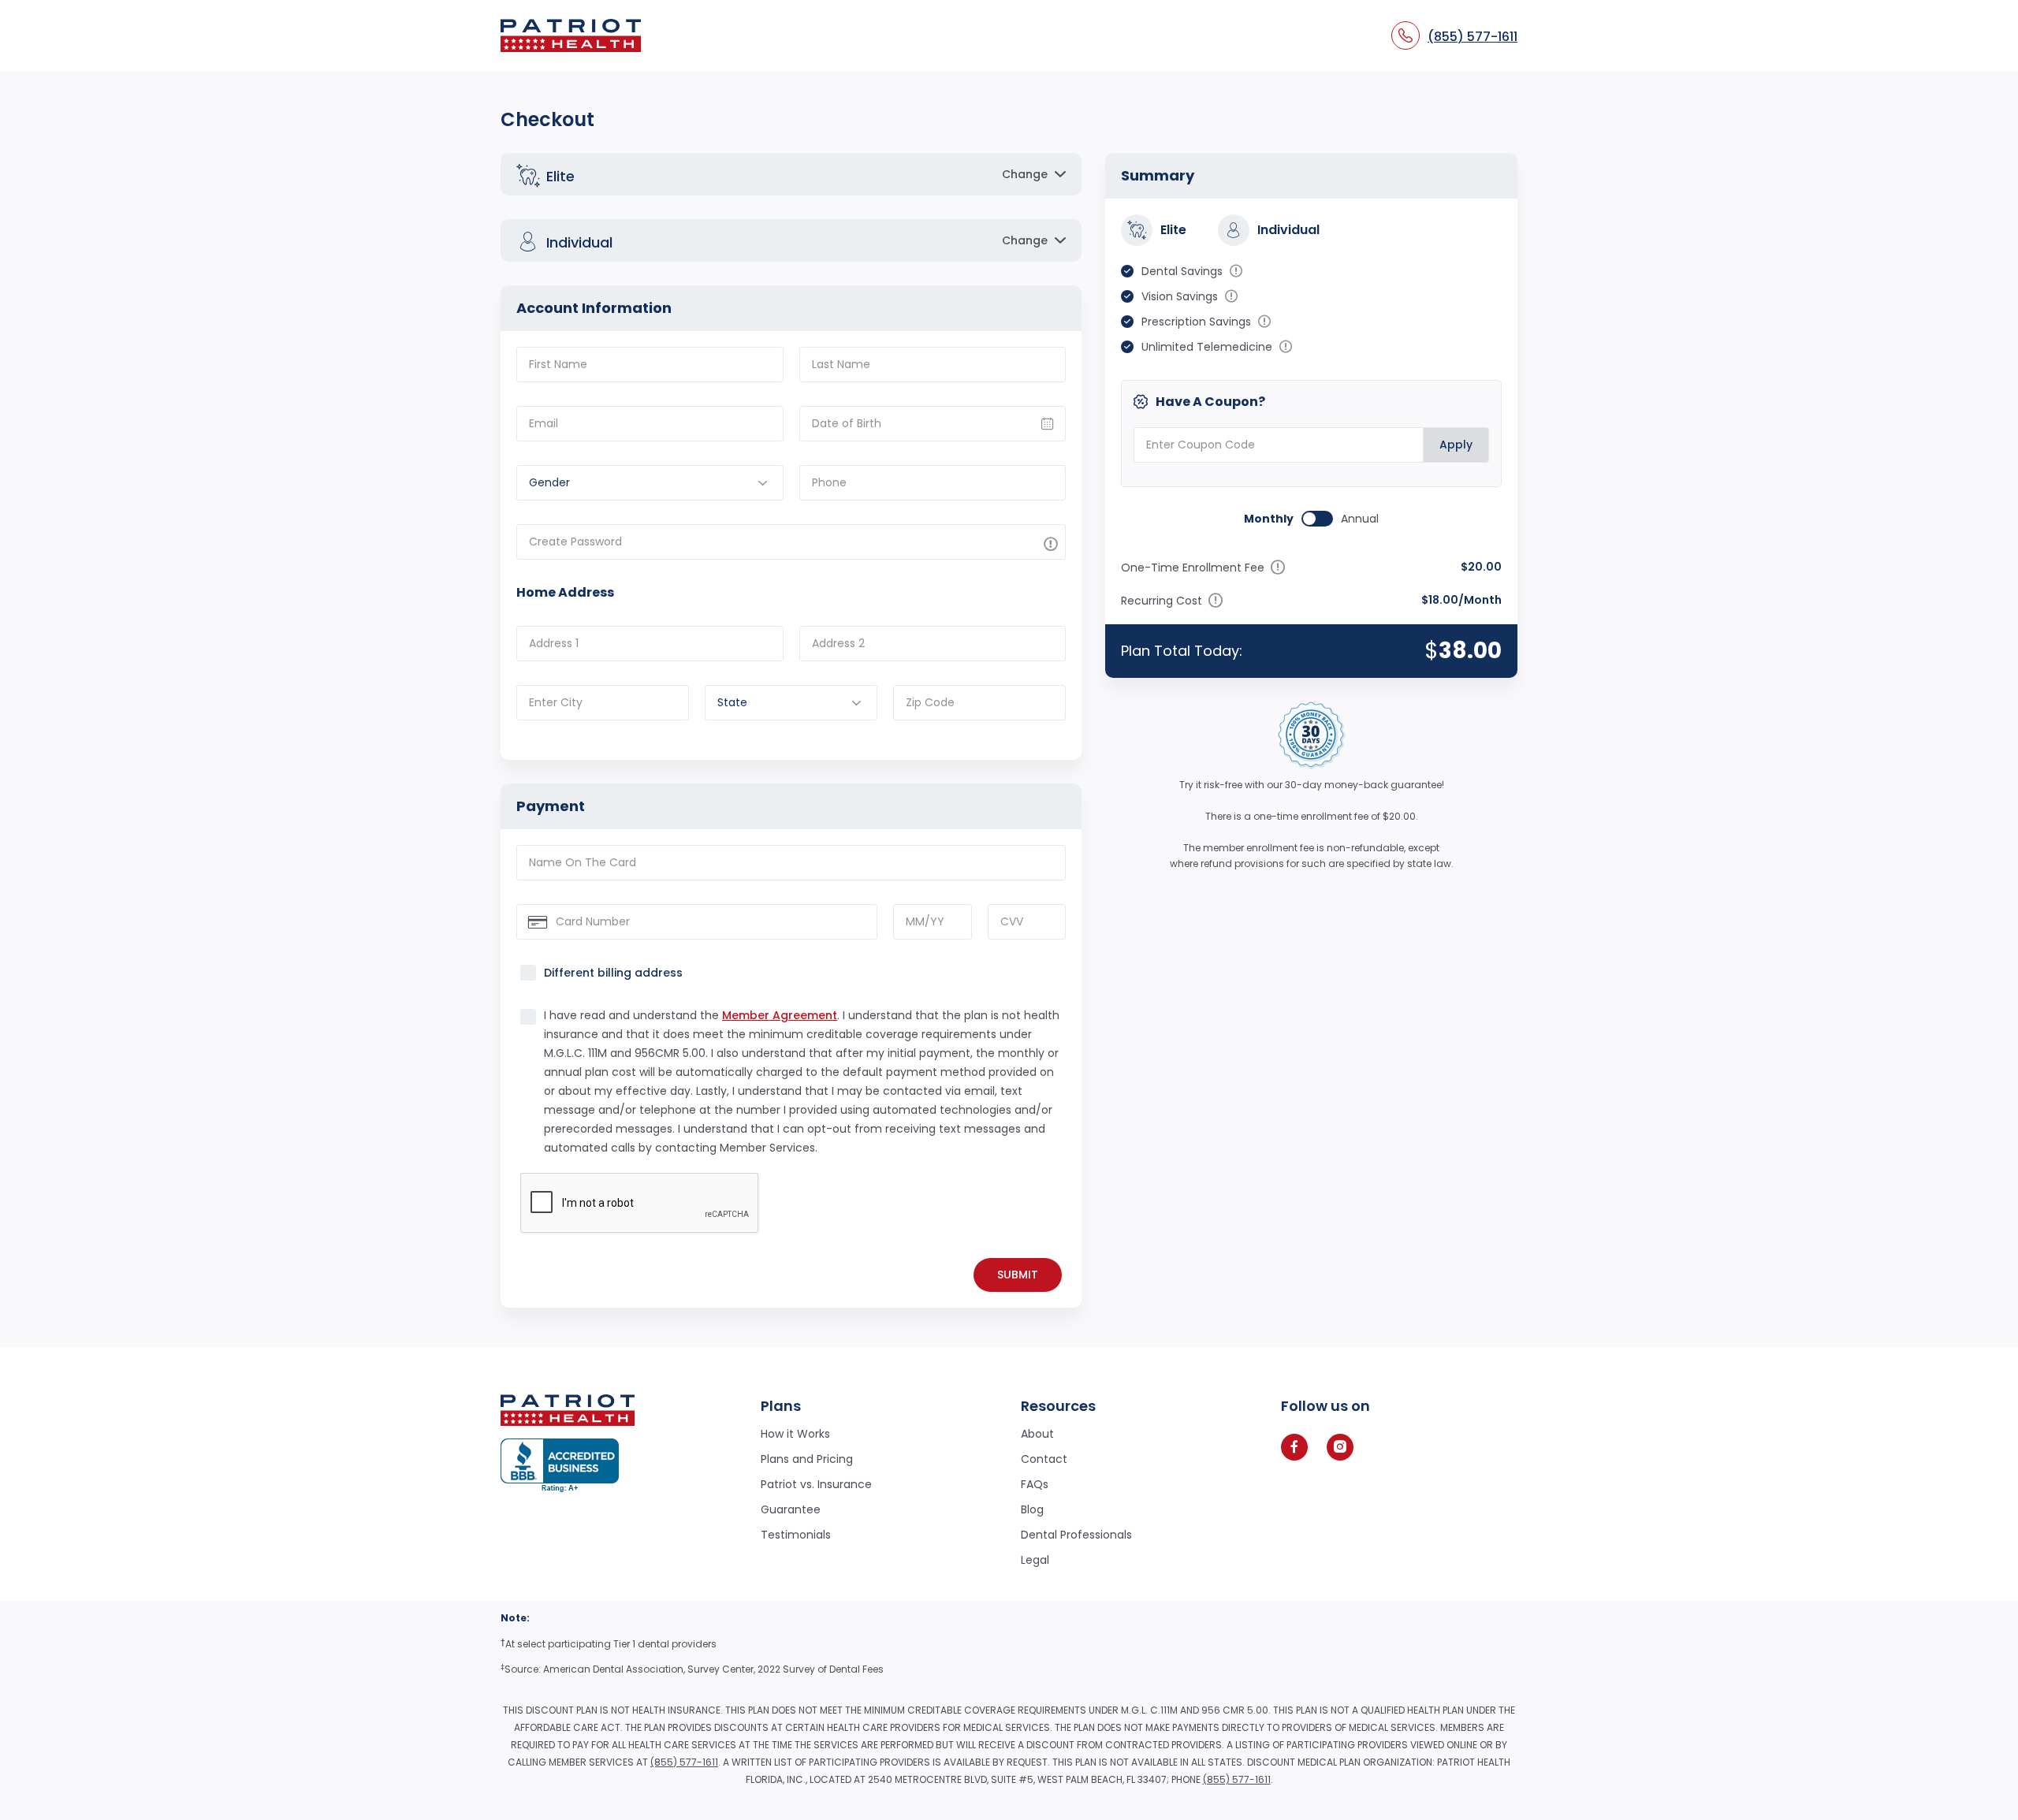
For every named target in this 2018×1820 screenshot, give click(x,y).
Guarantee (791, 1509)
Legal (1035, 1560)
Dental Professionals (1076, 1535)
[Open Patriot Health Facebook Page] (1294, 1447)
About (1037, 1434)
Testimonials (796, 1535)
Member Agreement (780, 1015)
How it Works (795, 1434)
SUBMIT (1018, 1275)
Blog (1032, 1509)
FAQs (1035, 1484)
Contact (1044, 1459)
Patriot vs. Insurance (816, 1484)
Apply (1456, 445)
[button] (791, 174)
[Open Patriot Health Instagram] (1340, 1447)
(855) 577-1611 (684, 1762)
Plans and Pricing (807, 1459)
